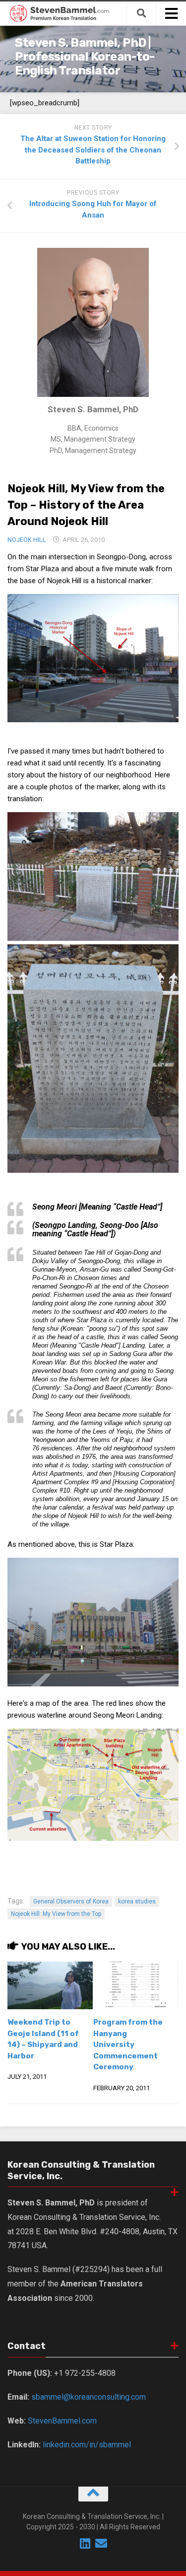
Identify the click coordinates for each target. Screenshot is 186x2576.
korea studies (137, 1901)
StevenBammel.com (62, 2421)
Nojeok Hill (27, 540)
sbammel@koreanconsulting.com (89, 2397)
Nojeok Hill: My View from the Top (56, 1914)
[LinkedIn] (85, 2543)
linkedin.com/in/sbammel (87, 2445)
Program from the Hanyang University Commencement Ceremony (128, 2045)
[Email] (101, 2543)
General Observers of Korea (71, 1901)
